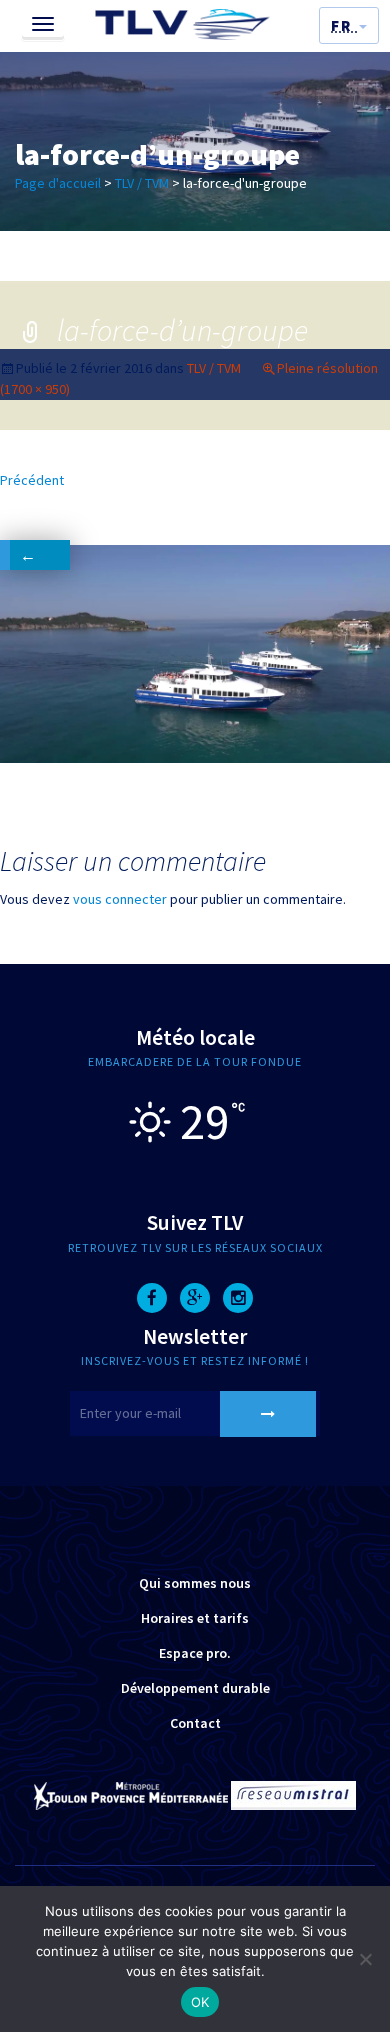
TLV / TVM (142, 183)
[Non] (365, 1959)
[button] (349, 25)
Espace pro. (195, 1653)
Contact (195, 1723)
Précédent (32, 508)
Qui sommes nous (195, 1583)
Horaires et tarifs (195, 1618)
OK (200, 2002)
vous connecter (120, 899)
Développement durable (195, 1688)
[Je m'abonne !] (268, 1414)
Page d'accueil (58, 183)
